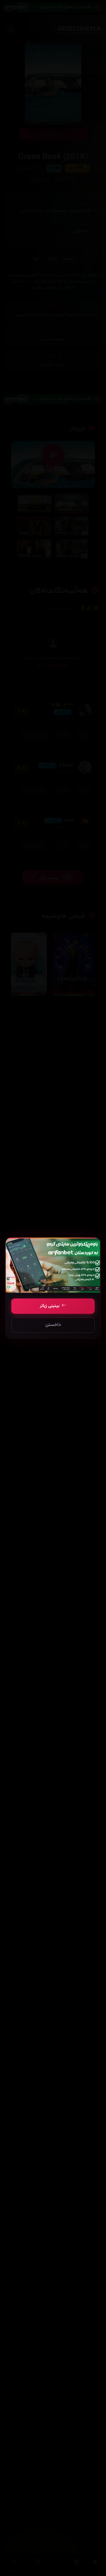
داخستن (53, 1325)
